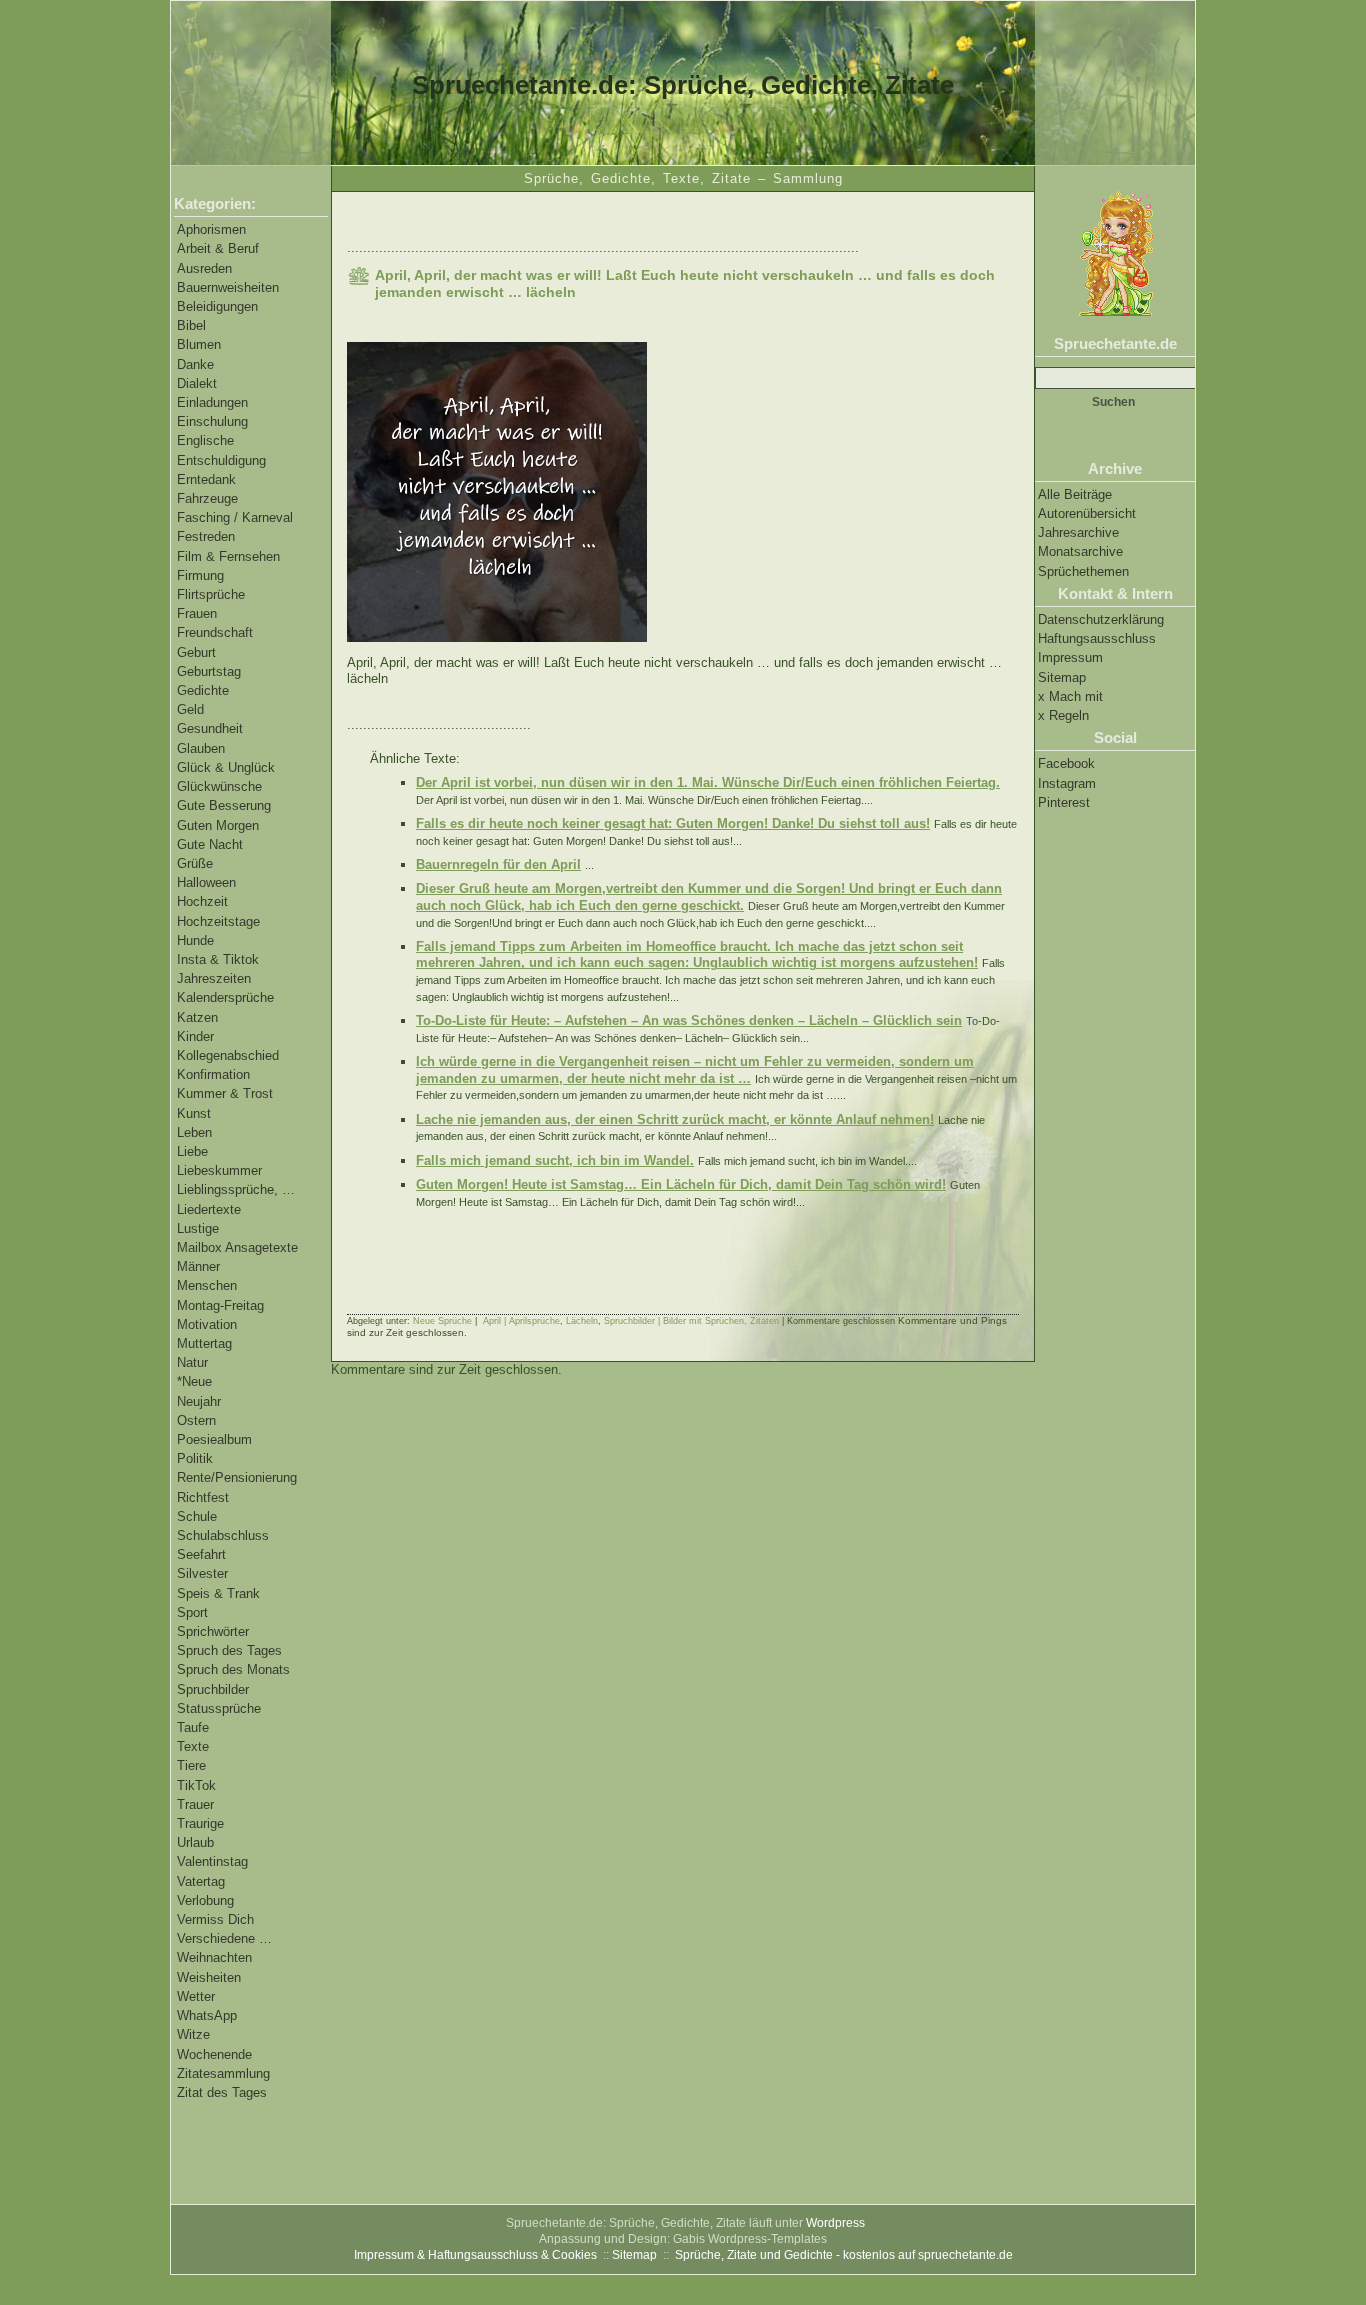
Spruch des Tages (229, 1650)
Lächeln (582, 1321)
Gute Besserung (224, 805)
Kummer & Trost (225, 1093)
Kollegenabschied (228, 1055)
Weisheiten (209, 1977)
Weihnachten (214, 1957)
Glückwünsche (219, 786)
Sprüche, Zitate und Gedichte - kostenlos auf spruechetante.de (844, 2255)
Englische (205, 440)
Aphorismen (211, 229)
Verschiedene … (224, 1938)
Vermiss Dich (215, 1919)
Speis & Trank (218, 1593)
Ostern (196, 1420)
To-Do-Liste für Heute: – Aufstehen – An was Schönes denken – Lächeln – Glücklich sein (689, 1020)
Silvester (202, 1573)
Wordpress (835, 2223)
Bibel (191, 325)
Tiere (191, 1765)
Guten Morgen (218, 825)
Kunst (194, 1113)
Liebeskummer (219, 1170)
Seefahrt (201, 1554)
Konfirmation (213, 1074)
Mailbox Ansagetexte (237, 1247)
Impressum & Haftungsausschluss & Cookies (475, 2255)
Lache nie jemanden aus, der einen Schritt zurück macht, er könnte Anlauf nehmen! (675, 1119)
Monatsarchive (1080, 551)
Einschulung (212, 421)
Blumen (199, 344)
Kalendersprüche (225, 997)
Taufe (193, 1727)
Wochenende (214, 2054)
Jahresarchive (1078, 532)
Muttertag (204, 1343)
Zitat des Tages (222, 2092)
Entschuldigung (221, 460)
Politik (195, 1458)
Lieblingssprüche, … (236, 1189)
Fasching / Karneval (235, 517)
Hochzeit (202, 901)
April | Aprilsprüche (521, 1321)
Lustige (198, 1228)
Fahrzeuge (207, 498)
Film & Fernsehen (228, 556)
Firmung (200, 575)
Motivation (207, 1324)
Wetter (196, 1996)
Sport (192, 1612)
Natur (192, 1362)
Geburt (196, 652)
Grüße (195, 863)
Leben (194, 1132)
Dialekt (197, 383)
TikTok (196, 1785)
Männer (198, 1266)
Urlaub (195, 1842)
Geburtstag (209, 671)
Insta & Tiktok (218, 959)
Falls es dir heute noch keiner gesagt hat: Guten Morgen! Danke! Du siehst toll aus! (673, 823)
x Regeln (1063, 715)
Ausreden (204, 268)
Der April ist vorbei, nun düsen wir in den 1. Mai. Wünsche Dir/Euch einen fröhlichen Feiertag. (708, 782)
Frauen (197, 613)
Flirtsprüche (211, 594)
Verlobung (205, 1900)
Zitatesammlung (223, 2073)
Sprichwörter (213, 1631)
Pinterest (1064, 802)
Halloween (206, 882)
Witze (193, 2034)
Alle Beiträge (1075, 494)
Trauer (195, 1804)
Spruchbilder (213, 1689)
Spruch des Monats (233, 1669)
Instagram (1067, 783)
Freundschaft (215, 632)
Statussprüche (219, 1708)
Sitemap (1062, 677)
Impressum (1070, 657)
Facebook (1066, 763)
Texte (193, 1746)
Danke (195, 364)
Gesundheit (210, 728)
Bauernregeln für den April (498, 864)
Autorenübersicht (1087, 513)
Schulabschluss (223, 1535)
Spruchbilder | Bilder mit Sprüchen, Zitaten (691, 1321)
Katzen (197, 1017)
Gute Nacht (210, 844)
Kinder (195, 1036)
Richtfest (203, 1497)
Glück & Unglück (226, 767)
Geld (190, 709)
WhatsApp (207, 2015)
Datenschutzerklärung (1101, 619)
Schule (197, 1516)
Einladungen (212, 402)
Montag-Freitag (220, 1305)
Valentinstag (212, 1861)
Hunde (195, 940)
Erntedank (206, 479)
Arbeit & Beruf (218, 248)
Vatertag (201, 1881)
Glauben (201, 748)
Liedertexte (209, 1209)
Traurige (200, 1823)
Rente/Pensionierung (237, 1477)
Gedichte (203, 690)
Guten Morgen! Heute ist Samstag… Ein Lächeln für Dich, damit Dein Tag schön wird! (681, 1184)
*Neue (194, 1381)
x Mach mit (1070, 696)
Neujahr (199, 1401)
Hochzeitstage (218, 921)
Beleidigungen (217, 306)
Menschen (207, 1285)
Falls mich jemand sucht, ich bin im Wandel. (555, 1160)
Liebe (192, 1151)
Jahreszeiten (214, 978)
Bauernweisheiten (228, 287)
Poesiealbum (214, 1439)
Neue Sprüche (442, 1321)
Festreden (206, 536)
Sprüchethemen (1083, 571)
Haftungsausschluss (1097, 638)
